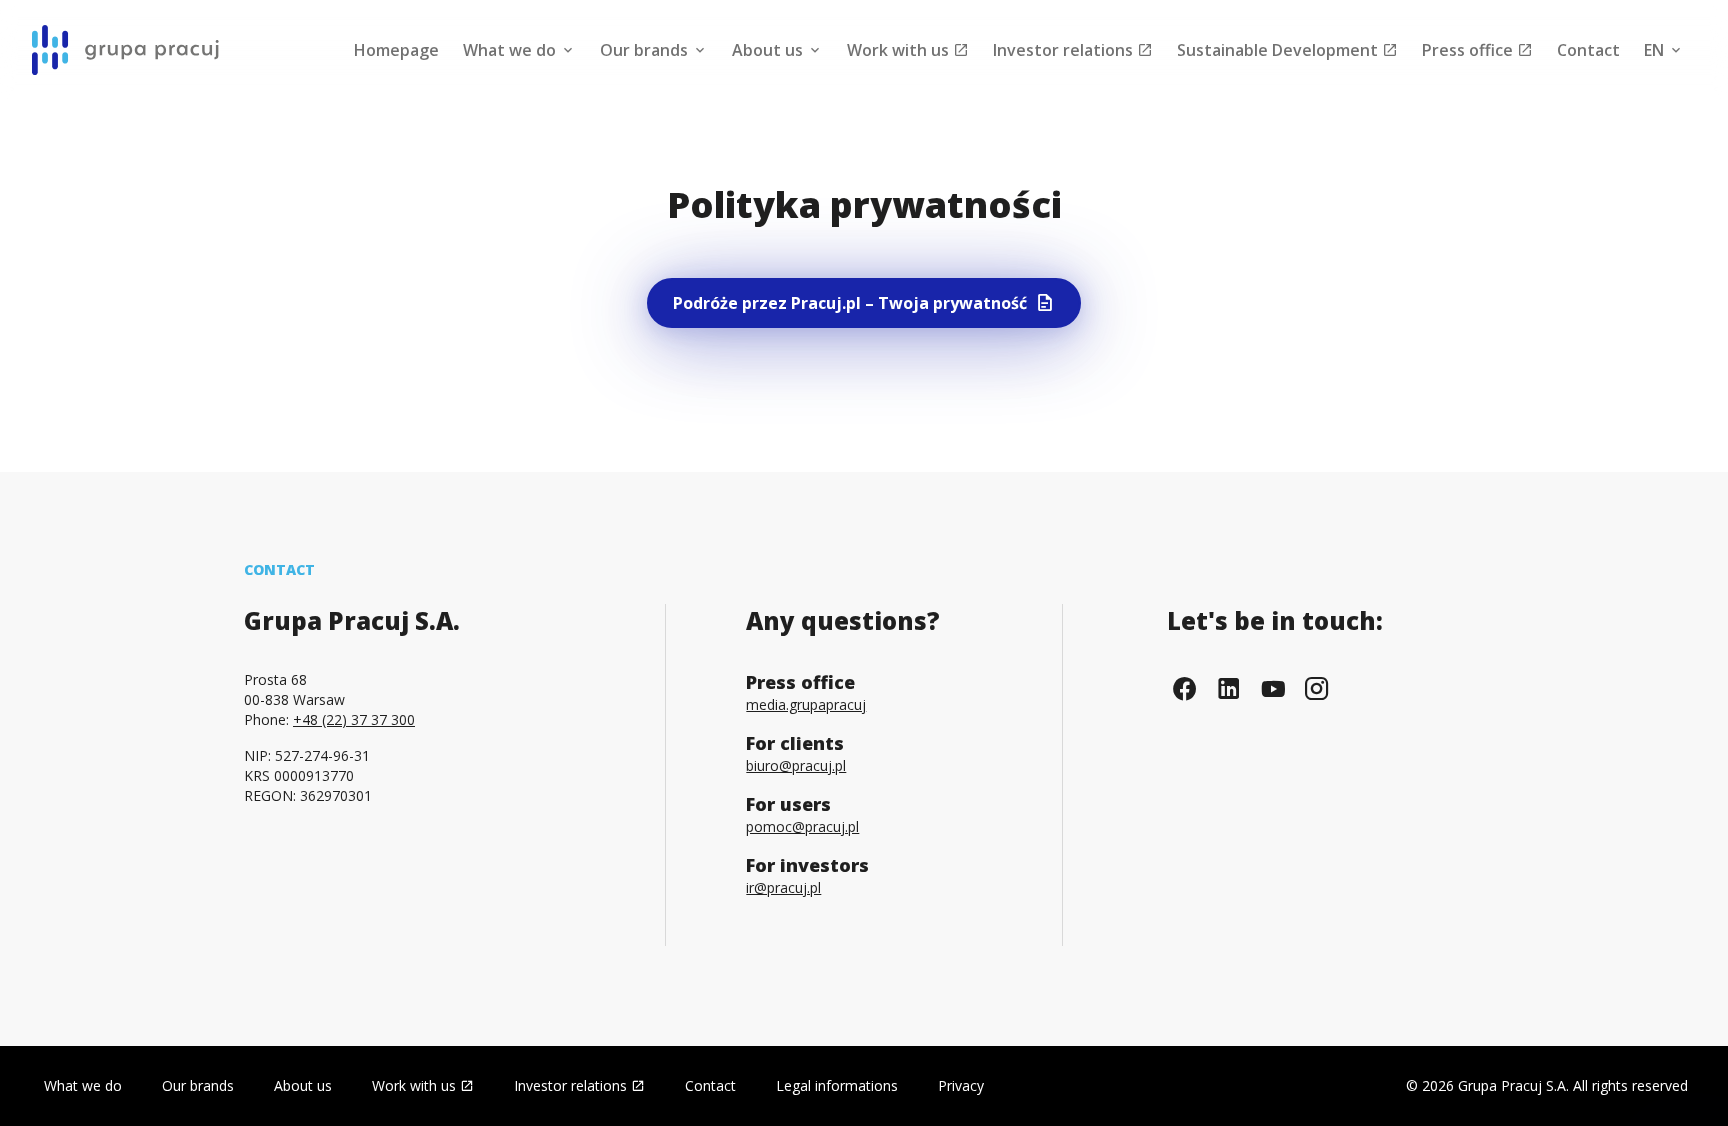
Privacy (961, 1085)
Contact (1588, 50)
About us (769, 50)
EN (1656, 50)
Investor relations (1065, 50)
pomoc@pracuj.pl (802, 826)
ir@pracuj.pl (783, 887)
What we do (511, 50)
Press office (1469, 50)
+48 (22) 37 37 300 (354, 719)
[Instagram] (1317, 688)
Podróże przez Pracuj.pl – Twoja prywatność (850, 303)
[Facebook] (1185, 688)
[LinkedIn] (1229, 688)
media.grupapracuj (806, 704)
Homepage (396, 50)
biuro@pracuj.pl (796, 765)
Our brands (646, 50)
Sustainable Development (1279, 50)
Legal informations (837, 1085)
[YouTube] (1273, 688)
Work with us (900, 50)
